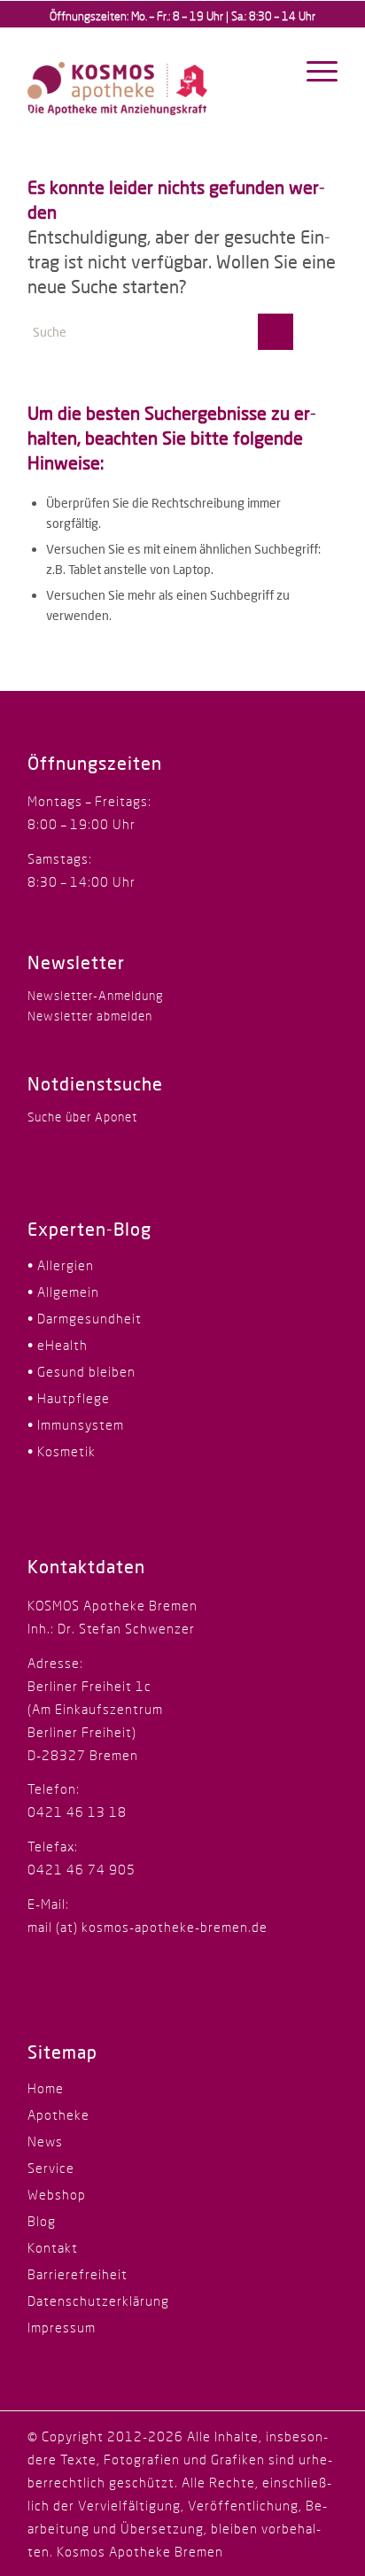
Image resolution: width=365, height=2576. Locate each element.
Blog (42, 2221)
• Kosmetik (62, 1451)
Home (46, 2088)
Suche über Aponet (82, 1117)
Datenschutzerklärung (98, 2301)
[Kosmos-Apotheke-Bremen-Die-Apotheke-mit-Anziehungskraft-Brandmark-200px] (151, 75)
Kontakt (53, 2247)
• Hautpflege (69, 1398)
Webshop (57, 2194)
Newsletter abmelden (90, 1016)
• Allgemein (63, 1292)
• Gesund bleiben (82, 1371)
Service (51, 2168)
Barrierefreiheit (78, 2274)
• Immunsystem (76, 1424)
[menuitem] (313, 71)
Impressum (62, 2327)
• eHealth (58, 1345)
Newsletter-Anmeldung (95, 995)
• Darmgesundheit (85, 1318)
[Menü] (313, 71)
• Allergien (61, 1265)
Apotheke (58, 2114)
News (45, 2141)
